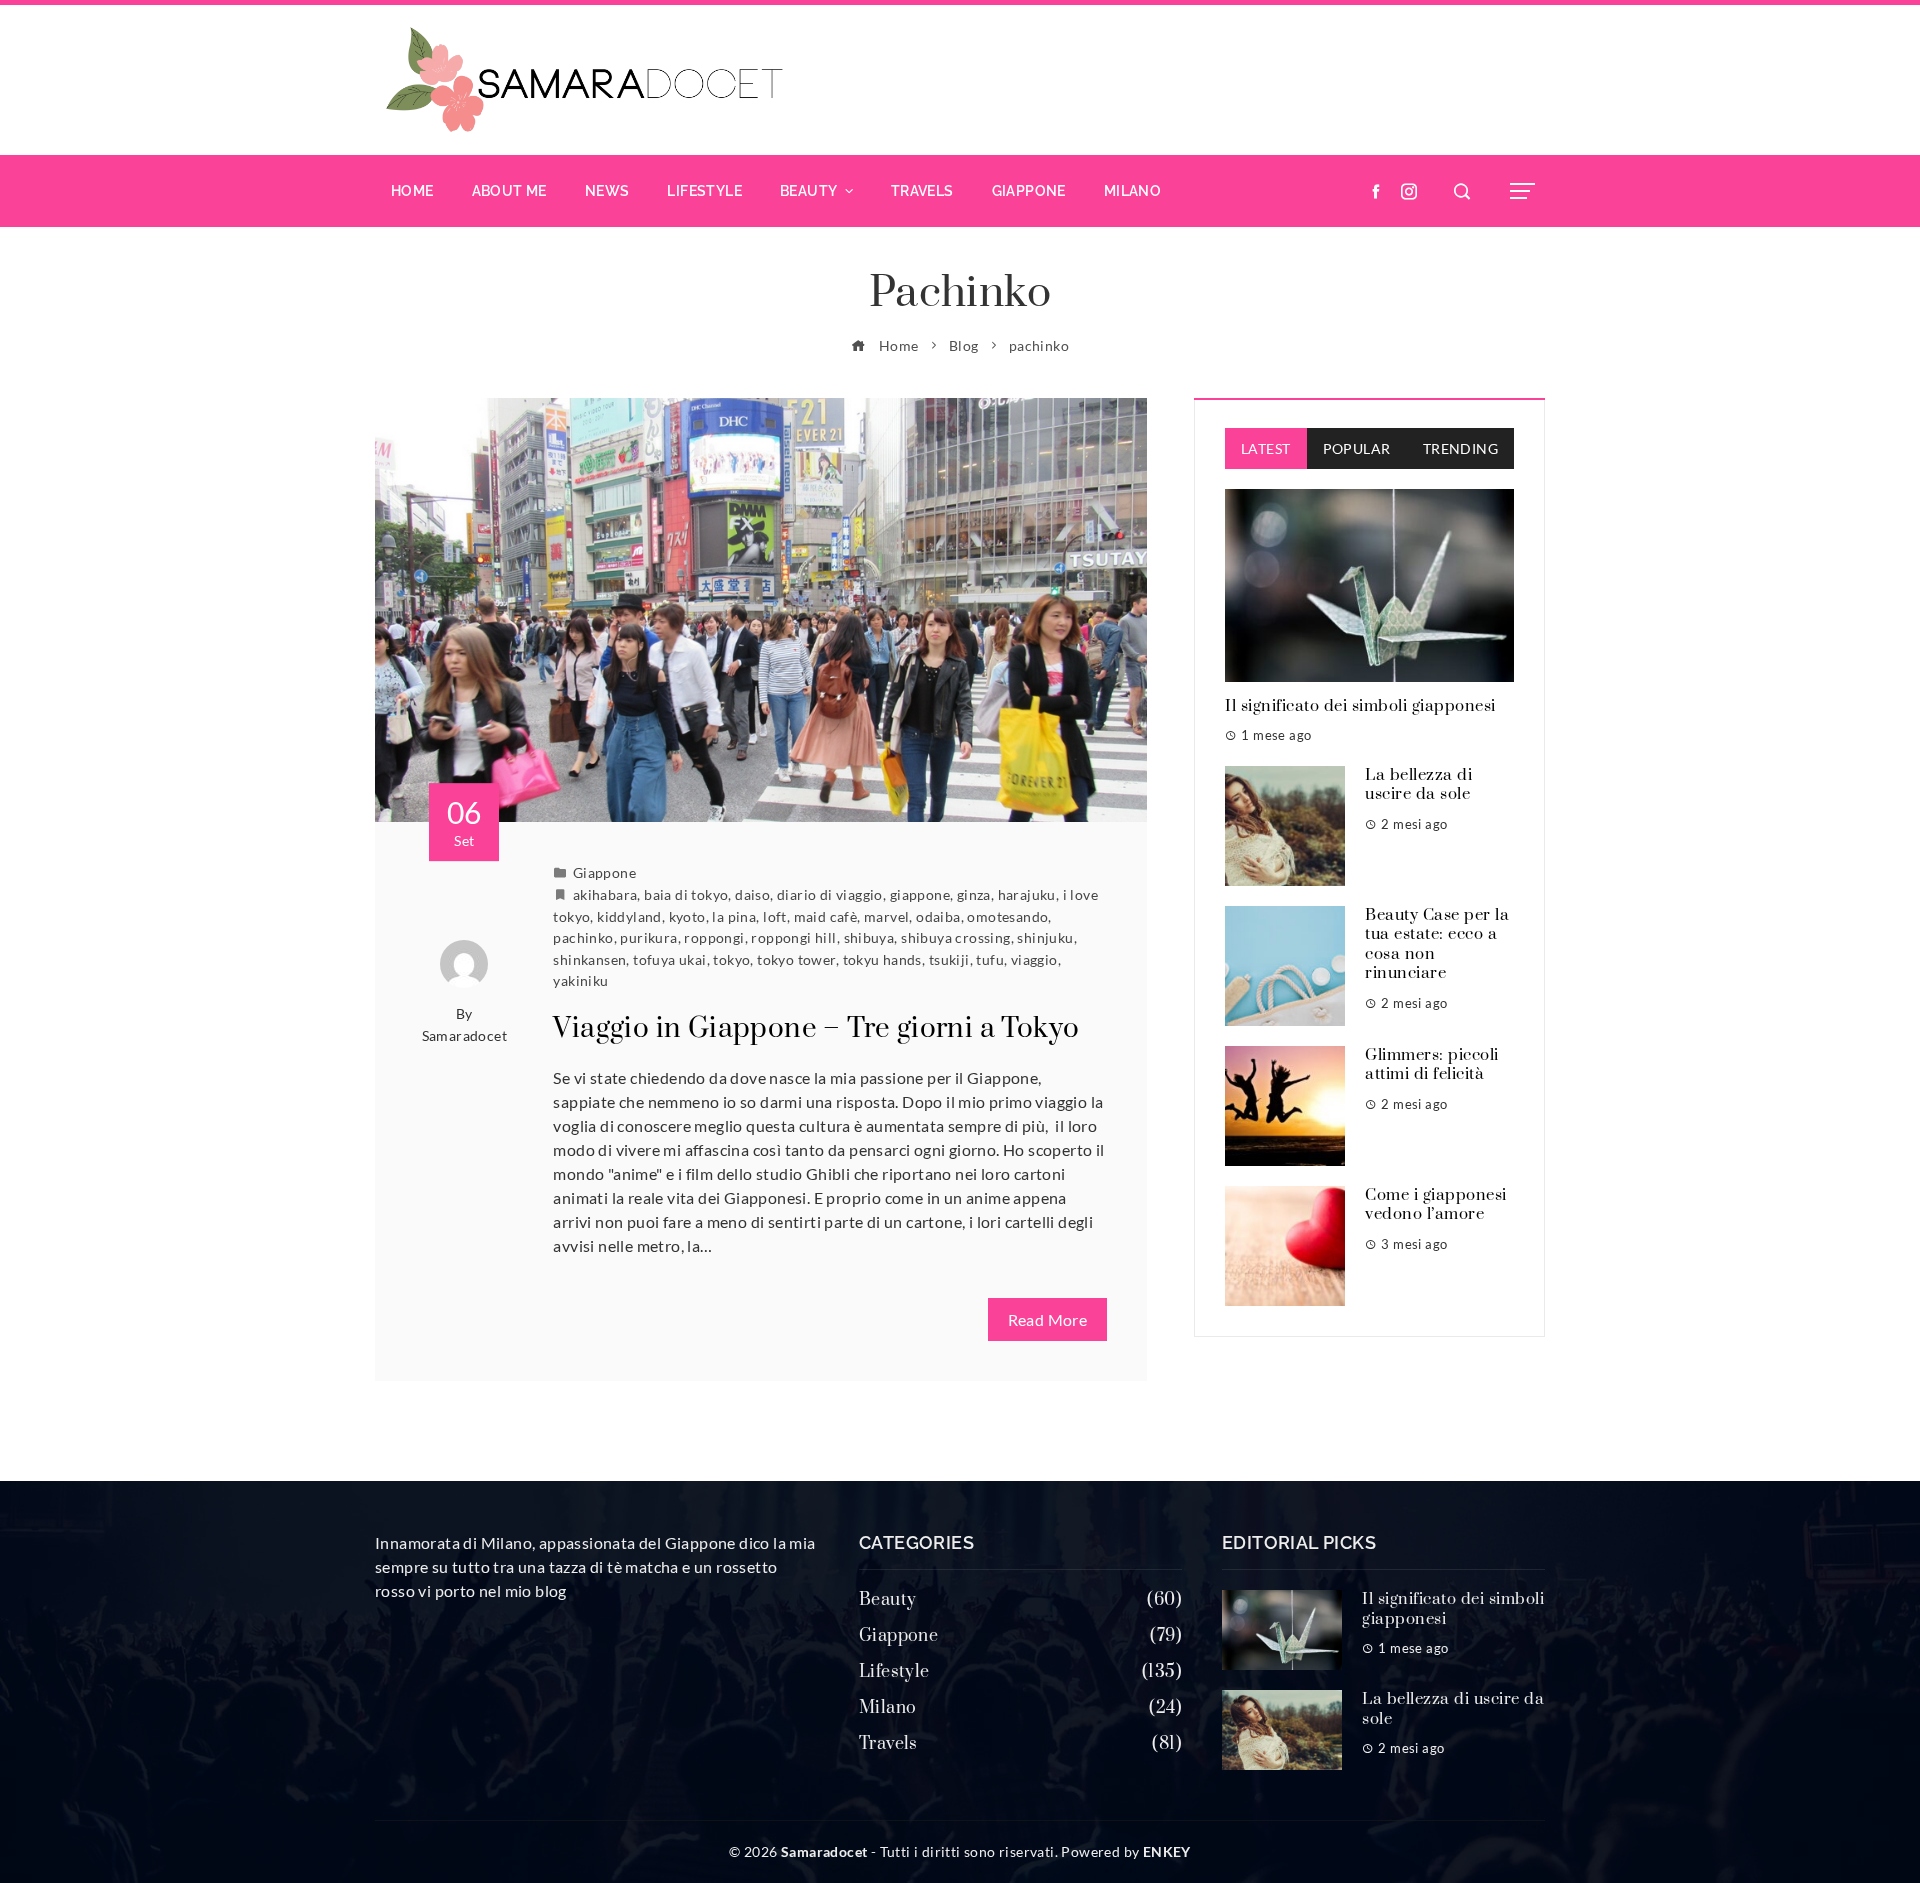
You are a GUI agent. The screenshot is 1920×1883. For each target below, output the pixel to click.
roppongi (714, 937)
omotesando (1007, 916)
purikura (648, 937)
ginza (974, 894)
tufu (990, 959)
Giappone (604, 872)
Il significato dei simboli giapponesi (1360, 706)
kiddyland (629, 916)
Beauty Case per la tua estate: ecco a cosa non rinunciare (1437, 944)
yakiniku (580, 980)
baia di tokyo (686, 894)
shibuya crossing (955, 937)
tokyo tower (796, 959)
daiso (752, 894)
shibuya (869, 937)
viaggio (1034, 959)
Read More (1048, 1319)
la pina (734, 916)
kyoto (687, 916)
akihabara (605, 894)
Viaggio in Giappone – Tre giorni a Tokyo (816, 1028)
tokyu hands (882, 959)
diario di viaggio (830, 894)
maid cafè (826, 916)
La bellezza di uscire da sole (1418, 785)
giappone (920, 894)
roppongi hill (793, 937)
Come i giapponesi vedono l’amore (1436, 1205)
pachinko (583, 937)
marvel (886, 916)
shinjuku (1045, 937)
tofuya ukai (669, 959)
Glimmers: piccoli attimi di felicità (1432, 1065)
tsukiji (949, 959)
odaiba (938, 916)
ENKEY (1167, 1851)
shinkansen (589, 959)
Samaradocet (464, 1035)
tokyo (731, 959)
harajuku (1027, 894)
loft (775, 916)
